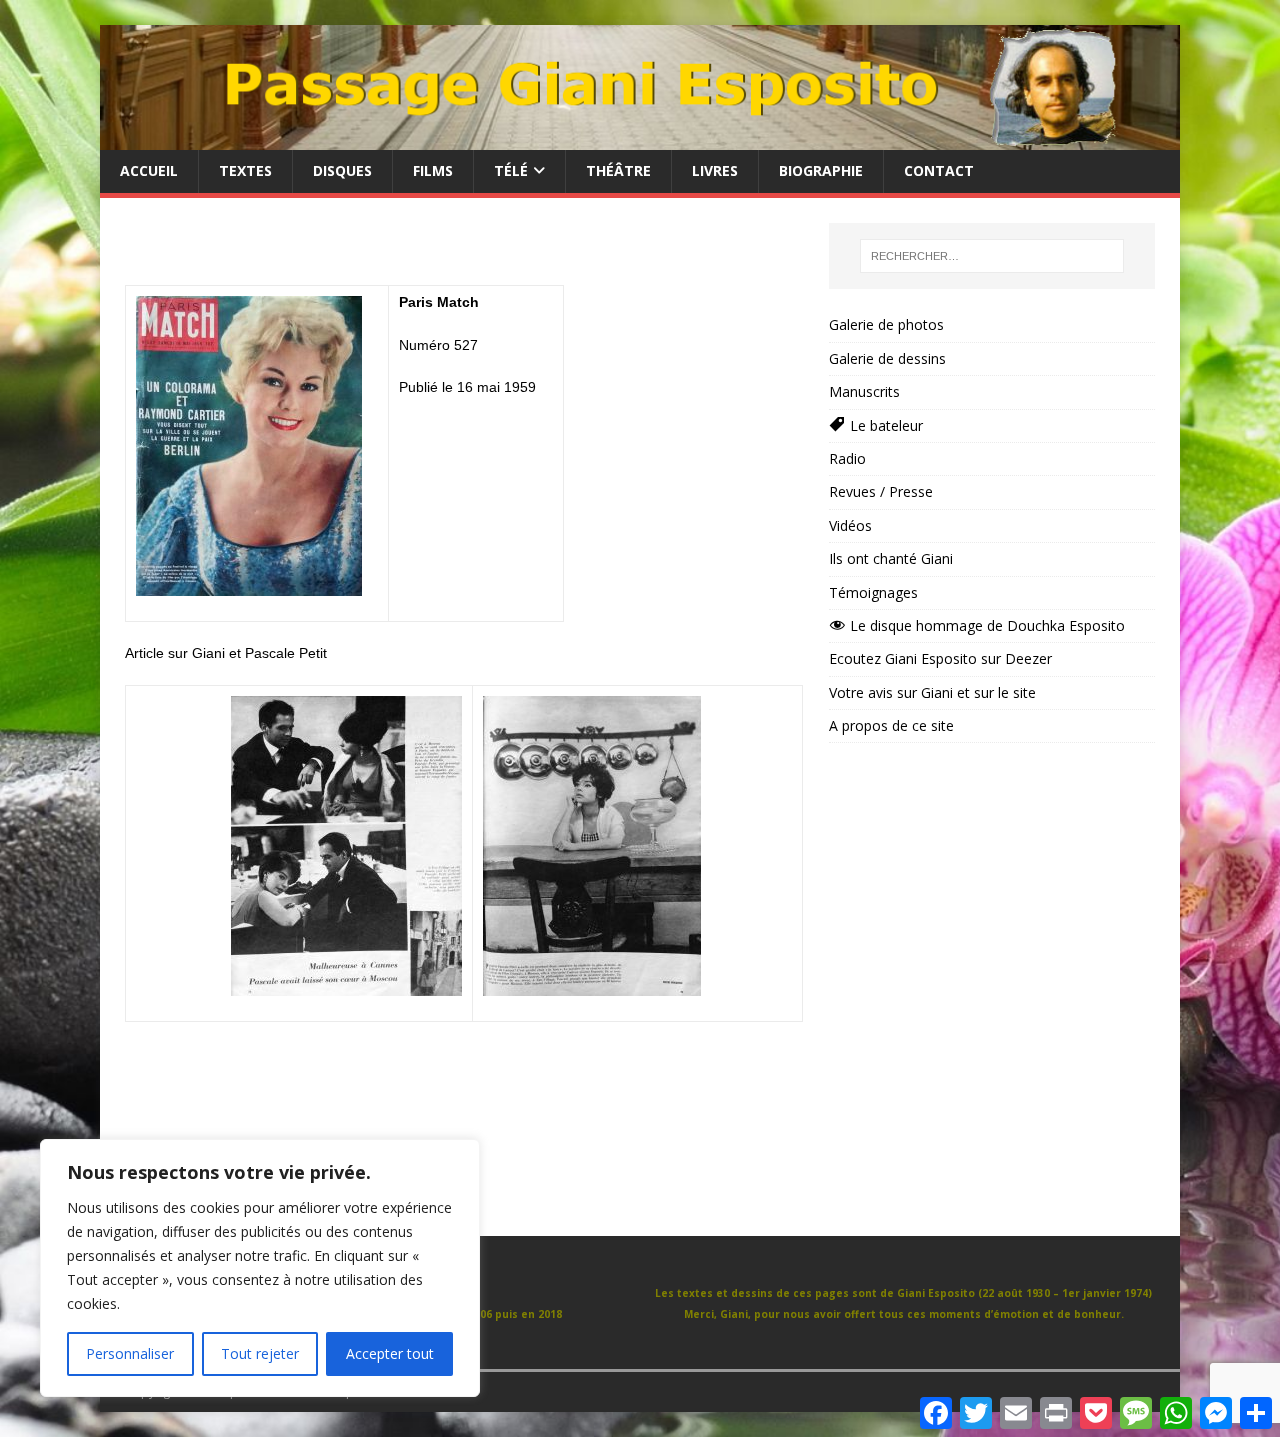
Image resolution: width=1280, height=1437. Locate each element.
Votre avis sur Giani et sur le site (932, 692)
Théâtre (618, 170)
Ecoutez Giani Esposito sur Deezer (940, 658)
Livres (715, 170)
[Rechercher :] (992, 256)
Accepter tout (390, 1353)
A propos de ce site (891, 725)
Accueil (149, 170)
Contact (939, 170)
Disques (342, 170)
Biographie (821, 170)
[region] (260, 1268)
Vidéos (850, 525)
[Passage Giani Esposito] (640, 138)
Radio (847, 458)
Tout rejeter (260, 1353)
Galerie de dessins (887, 358)
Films (433, 170)
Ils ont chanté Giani (891, 558)
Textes (245, 170)
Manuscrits (864, 391)
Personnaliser (130, 1353)
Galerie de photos (886, 324)
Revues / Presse (881, 491)
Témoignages (873, 592)
